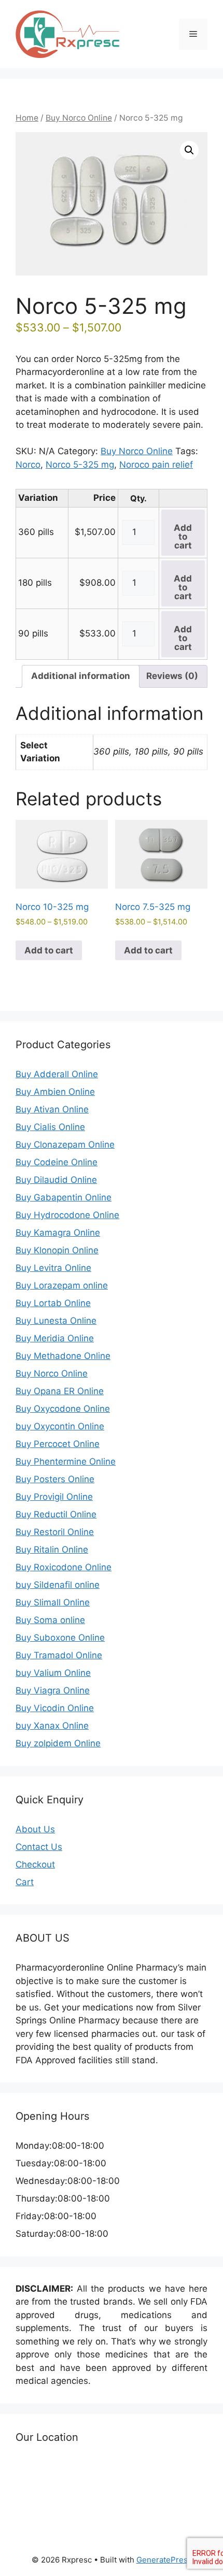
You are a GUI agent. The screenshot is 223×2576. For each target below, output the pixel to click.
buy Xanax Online (52, 1726)
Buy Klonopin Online (57, 1250)
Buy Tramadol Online (59, 1655)
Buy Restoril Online (55, 1532)
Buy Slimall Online (53, 1602)
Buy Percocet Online (58, 1444)
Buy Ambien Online (55, 1092)
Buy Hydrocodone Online (67, 1215)
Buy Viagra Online (53, 1690)
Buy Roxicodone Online (64, 1567)
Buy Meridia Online (55, 1338)
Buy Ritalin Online (52, 1550)
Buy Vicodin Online (55, 1708)
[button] (189, 150)
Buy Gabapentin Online (64, 1197)
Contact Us (39, 1847)
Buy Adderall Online (57, 1074)
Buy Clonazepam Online (65, 1145)
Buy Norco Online (79, 118)
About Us (35, 1829)
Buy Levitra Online (53, 1268)
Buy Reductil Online (56, 1514)
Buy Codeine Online (57, 1162)
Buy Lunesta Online (56, 1321)
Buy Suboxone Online (60, 1638)
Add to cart (183, 537)
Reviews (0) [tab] (172, 676)
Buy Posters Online (55, 1479)
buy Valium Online (53, 1673)
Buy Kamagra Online (58, 1233)
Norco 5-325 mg (80, 465)
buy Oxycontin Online (60, 1426)
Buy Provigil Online (54, 1497)
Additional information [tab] (81, 676)
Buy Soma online (50, 1620)
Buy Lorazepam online (62, 1285)
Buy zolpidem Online (58, 1743)
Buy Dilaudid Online (56, 1180)
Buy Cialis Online (50, 1127)
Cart (25, 1882)
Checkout (35, 1864)
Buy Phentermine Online (66, 1461)
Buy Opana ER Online (60, 1391)
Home (27, 118)
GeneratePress (164, 2560)
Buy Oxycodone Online (63, 1409)
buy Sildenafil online (58, 1585)
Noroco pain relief (156, 465)
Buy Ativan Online (52, 1109)
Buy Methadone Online (63, 1356)
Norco (28, 465)
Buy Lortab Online (53, 1303)
